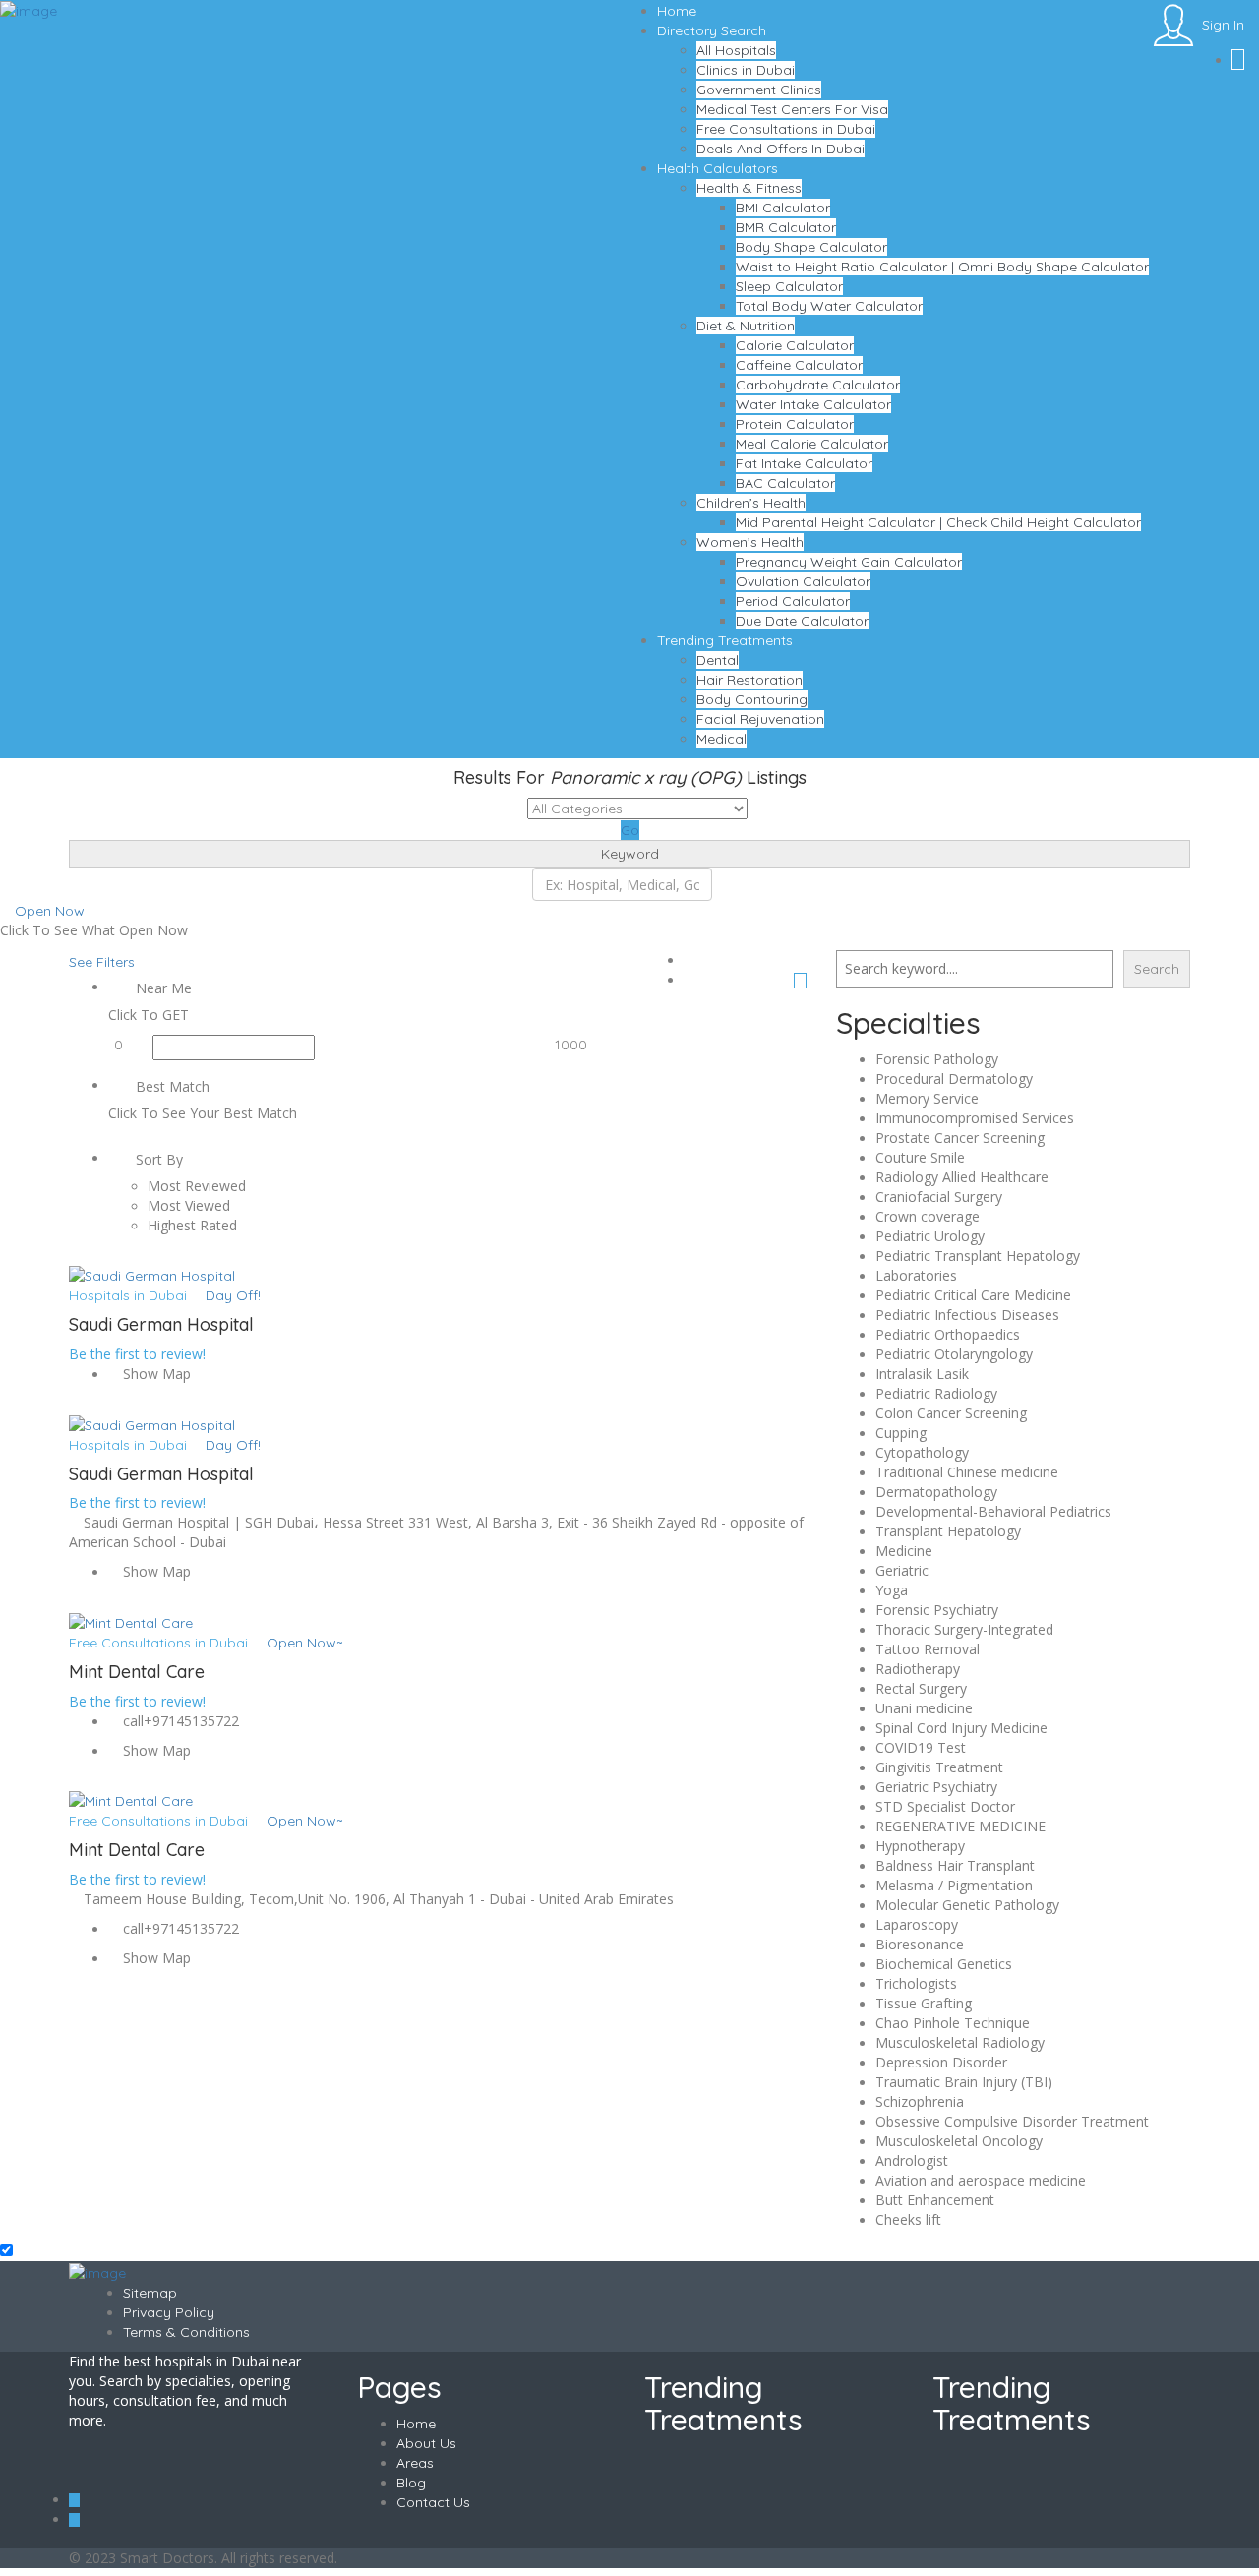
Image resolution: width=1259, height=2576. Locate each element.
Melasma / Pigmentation (954, 1885)
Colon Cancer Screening (951, 1413)
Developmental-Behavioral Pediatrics (993, 1511)
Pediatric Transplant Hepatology (978, 1256)
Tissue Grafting (924, 2003)
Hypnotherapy (920, 1846)
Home (677, 11)
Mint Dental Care (137, 1672)
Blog (411, 2483)
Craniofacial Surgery (939, 1197)
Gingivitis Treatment (939, 1767)
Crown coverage (928, 1216)
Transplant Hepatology (948, 1531)
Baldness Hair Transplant (955, 1865)
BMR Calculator (786, 227)
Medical (721, 739)
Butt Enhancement (935, 2200)
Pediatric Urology (930, 1236)
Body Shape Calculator (811, 247)
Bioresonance (920, 1944)
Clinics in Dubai (746, 70)
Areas (415, 2463)
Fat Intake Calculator (804, 463)
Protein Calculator (795, 424)
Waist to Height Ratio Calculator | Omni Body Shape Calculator (942, 267)
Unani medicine (924, 1708)
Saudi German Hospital (161, 1324)
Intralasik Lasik (922, 1374)
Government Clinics (759, 90)
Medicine (904, 1551)
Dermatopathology (936, 1492)
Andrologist (912, 2160)
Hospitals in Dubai (128, 1295)
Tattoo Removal (928, 1649)
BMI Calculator (783, 208)
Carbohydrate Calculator (818, 385)
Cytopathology (922, 1452)
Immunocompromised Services (975, 1118)
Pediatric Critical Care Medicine (973, 1295)
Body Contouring (752, 699)
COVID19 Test (921, 1747)
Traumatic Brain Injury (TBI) (964, 2082)
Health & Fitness (749, 188)
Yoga (892, 1590)
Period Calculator (793, 601)
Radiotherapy (918, 1669)
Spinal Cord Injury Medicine (961, 1728)
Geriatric (902, 1570)
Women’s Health (750, 542)
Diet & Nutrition (746, 326)
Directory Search (712, 30)
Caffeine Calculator (799, 365)
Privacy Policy (169, 2312)
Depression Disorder (941, 2062)
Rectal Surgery (921, 1688)
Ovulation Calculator (803, 581)
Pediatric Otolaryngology (954, 1354)
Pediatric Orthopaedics (948, 1334)
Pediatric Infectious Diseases (967, 1315)
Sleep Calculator (789, 286)
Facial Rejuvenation (760, 719)
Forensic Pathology (937, 1059)
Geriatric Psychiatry (936, 1787)
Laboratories (916, 1275)
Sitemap (150, 2293)
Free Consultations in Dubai (786, 129)
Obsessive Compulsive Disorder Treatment (1012, 2121)
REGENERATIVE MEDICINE (960, 1826)
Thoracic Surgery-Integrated (964, 1629)
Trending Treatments (725, 640)
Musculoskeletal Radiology (960, 2042)
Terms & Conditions (186, 2332)
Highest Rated (192, 1225)
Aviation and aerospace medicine (981, 2180)
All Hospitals (736, 50)
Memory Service (927, 1098)
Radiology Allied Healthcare (962, 1177)
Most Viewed (189, 1205)
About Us (426, 2443)
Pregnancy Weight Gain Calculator (849, 562)
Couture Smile (920, 1157)
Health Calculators (718, 168)
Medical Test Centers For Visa (792, 109)
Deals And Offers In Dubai (780, 149)
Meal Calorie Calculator (812, 444)
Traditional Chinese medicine (967, 1472)
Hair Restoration (749, 680)
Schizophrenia (920, 2101)
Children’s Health (751, 503)
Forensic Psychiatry (937, 1610)
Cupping (901, 1433)
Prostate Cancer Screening (960, 1138)
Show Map (155, 1374)
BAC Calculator (785, 483)
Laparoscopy (917, 1924)
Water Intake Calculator (813, 404)
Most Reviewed (197, 1186)
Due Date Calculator (802, 621)
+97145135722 (191, 1721)
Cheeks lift (908, 2219)
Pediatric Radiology (936, 1393)
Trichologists (916, 1983)
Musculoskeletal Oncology (959, 2141)
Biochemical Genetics (944, 1964)
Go (630, 830)
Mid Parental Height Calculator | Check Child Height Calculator (938, 522)
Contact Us (433, 2502)
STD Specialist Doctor (945, 1806)
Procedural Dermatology (954, 1078)
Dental (718, 660)
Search (1157, 969)
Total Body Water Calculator (829, 306)
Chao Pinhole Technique (953, 2023)
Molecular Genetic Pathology (967, 1905)
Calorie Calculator (795, 345)
